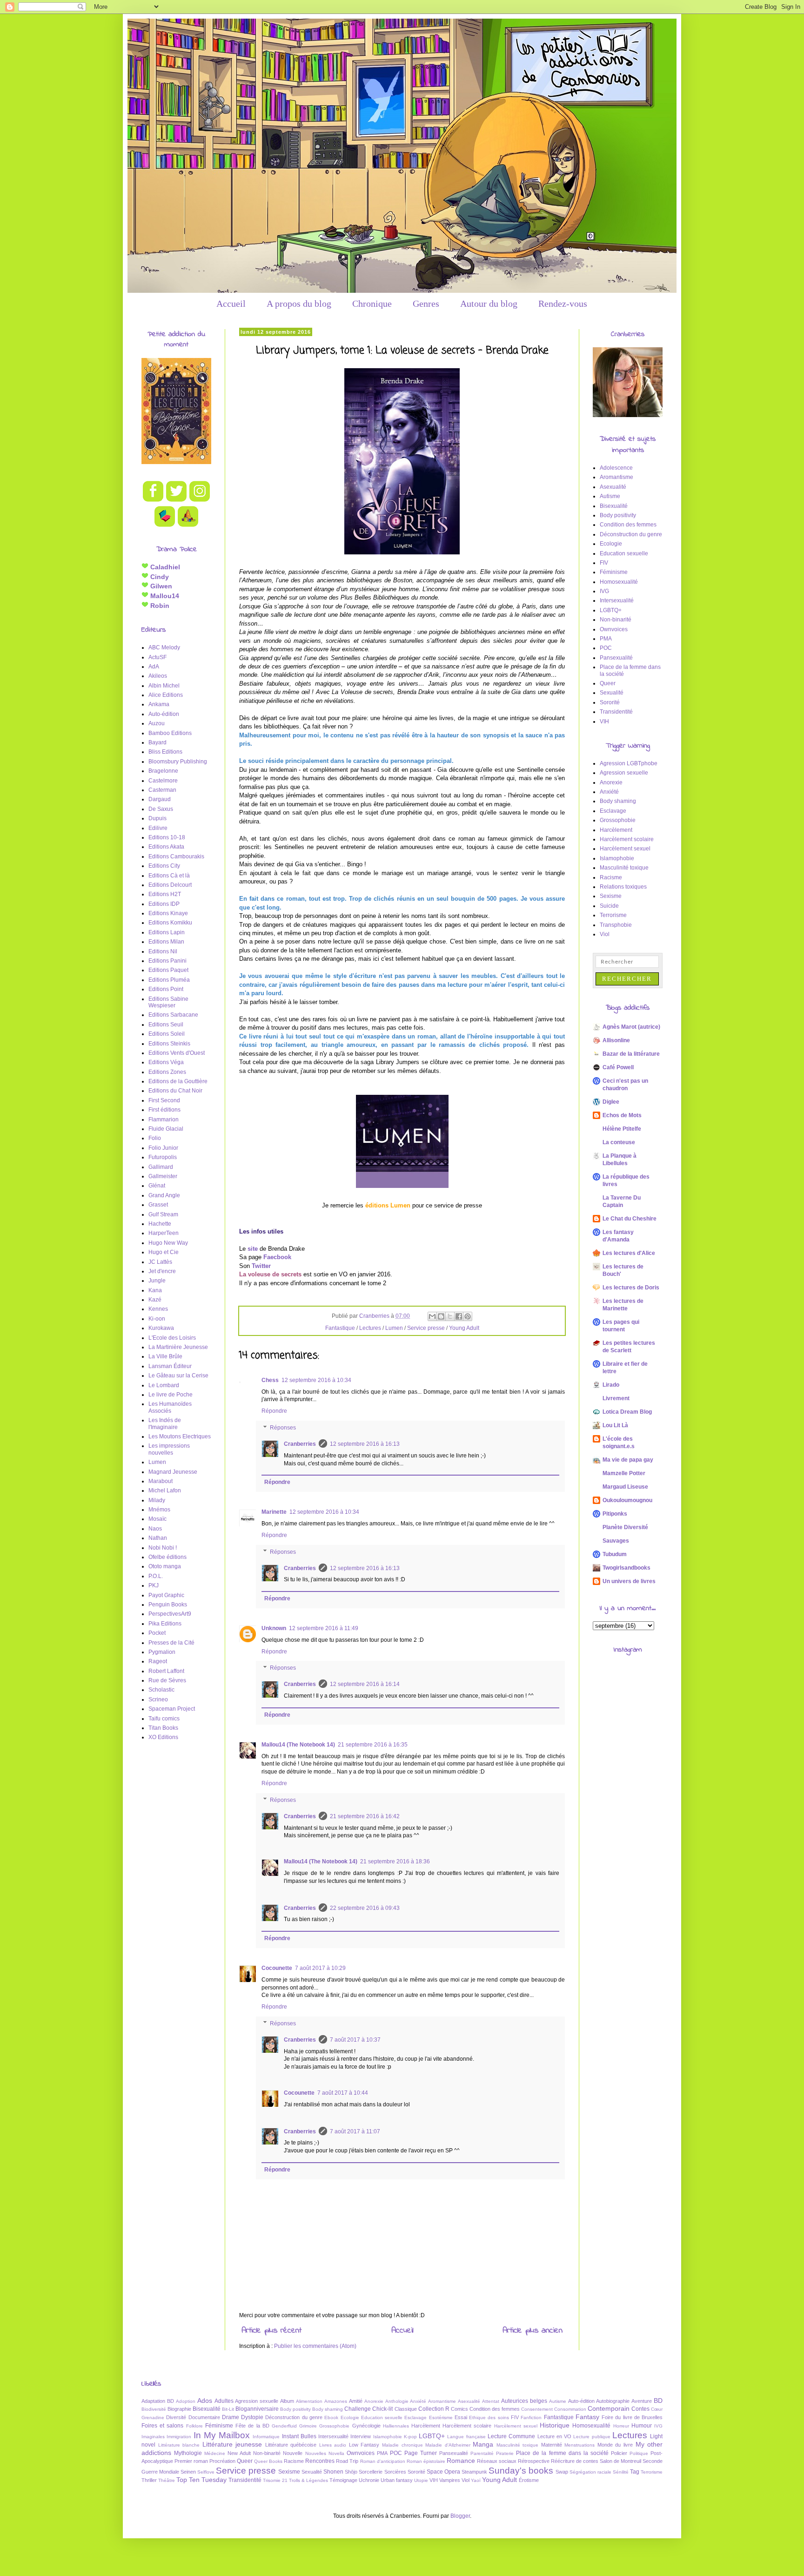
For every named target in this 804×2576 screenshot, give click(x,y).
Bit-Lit (228, 2409)
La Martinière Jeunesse (178, 1347)
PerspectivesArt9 (170, 1614)
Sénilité (621, 2472)
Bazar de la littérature (631, 1054)
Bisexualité (614, 506)
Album (287, 2401)
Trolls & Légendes (308, 2480)
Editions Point (166, 989)
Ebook (331, 2418)
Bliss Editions (165, 752)
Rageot (158, 1661)
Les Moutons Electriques (180, 1436)
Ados (205, 2401)
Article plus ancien (533, 2331)
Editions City (164, 866)
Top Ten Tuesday (201, 2480)
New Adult (239, 2453)
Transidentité (616, 712)
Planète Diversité (625, 1527)
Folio (155, 1138)
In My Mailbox (222, 2435)
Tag (635, 2472)
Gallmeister (163, 1176)
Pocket (157, 1633)
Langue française (466, 2437)
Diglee (611, 1102)
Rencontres (320, 2461)
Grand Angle (164, 1195)
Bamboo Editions (170, 733)
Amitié (356, 2401)
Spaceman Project (172, 1709)
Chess (270, 1380)
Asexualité (613, 487)
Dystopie (252, 2417)
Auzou (157, 723)
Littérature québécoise (291, 2445)
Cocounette (277, 1968)
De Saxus (161, 809)
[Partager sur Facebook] (459, 1316)
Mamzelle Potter (624, 1473)
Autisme (610, 496)
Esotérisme (441, 2418)
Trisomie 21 (275, 2480)
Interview (361, 2436)
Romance (461, 2461)
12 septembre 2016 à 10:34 (316, 1380)
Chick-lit (382, 2409)
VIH (604, 722)
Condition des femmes (628, 525)
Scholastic (161, 1690)
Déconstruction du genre (631, 534)
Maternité (552, 2445)
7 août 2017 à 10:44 (343, 2093)
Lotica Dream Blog (627, 1412)
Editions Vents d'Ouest (177, 1053)
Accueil (231, 303)
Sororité (610, 702)
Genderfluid (284, 2426)
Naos (155, 1529)
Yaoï (476, 2480)
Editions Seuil (166, 1025)
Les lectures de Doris (631, 1288)
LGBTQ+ (611, 610)
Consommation (570, 2409)
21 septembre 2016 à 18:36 (395, 1861)
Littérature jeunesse (232, 2444)
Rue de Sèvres (167, 1680)
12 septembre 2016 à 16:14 (365, 1684)
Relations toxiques (623, 887)
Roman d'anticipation (383, 2461)
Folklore (194, 2426)
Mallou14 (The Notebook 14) (298, 1745)
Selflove (206, 2472)
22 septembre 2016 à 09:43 (365, 1908)
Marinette (274, 1512)
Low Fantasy (364, 2445)
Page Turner (421, 2453)
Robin (159, 606)
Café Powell (618, 1067)
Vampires (450, 2480)
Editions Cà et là (169, 876)
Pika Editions (165, 1624)
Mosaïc (157, 1519)
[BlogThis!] (441, 1316)
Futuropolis (163, 1157)
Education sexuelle (624, 553)
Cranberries (300, 1444)
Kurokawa (161, 1328)
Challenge (358, 2409)
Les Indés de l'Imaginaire (165, 1423)
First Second (164, 1100)
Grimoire (308, 2426)
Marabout (161, 1481)
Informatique (266, 2437)
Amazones (336, 2401)
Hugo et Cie (164, 1252)
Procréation (222, 2461)
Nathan (158, 1538)
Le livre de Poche (171, 1395)
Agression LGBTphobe (629, 763)
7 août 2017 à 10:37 (355, 2040)
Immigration (179, 2437)
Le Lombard (164, 1385)
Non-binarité (616, 620)
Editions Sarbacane (173, 1015)
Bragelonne (163, 771)
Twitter (261, 1266)
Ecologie (611, 544)
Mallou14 (164, 596)
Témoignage (343, 2480)
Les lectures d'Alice (629, 1253)
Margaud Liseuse (625, 1487)
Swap (562, 2472)
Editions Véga (166, 1062)
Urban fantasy (397, 2480)
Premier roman (191, 2461)
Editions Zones (167, 1072)
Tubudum (615, 1554)
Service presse (426, 1328)
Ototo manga (165, 1566)
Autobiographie (613, 2401)
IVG (604, 591)
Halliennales (396, 2426)
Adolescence (616, 468)
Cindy (159, 577)
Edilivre (158, 828)
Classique (406, 2409)
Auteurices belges (524, 2401)
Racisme (611, 877)
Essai (461, 2417)
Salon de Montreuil (620, 2461)
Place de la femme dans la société (562, 2453)
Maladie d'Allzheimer (448, 2445)
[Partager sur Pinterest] (468, 1316)
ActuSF (157, 657)
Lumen (394, 1328)
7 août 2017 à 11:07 (355, 2131)
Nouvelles (316, 2453)
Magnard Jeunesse (173, 1472)
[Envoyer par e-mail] (432, 1316)
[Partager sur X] (450, 1316)
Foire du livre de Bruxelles (632, 2417)
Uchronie (369, 2480)
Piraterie (505, 2453)
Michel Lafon (165, 1490)
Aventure (642, 2401)
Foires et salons (162, 2426)
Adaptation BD (158, 2401)
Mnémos (159, 1510)
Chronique (372, 303)
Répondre (274, 1411)
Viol (605, 934)
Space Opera (443, 2472)
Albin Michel (164, 686)
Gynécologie (366, 2426)
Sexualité (612, 693)
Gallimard (161, 1167)
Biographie (179, 2409)
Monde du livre (615, 2445)
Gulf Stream (163, 1214)
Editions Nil (163, 951)
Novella (336, 2453)
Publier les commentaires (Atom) (315, 2346)
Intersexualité (617, 600)
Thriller (149, 2480)
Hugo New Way (168, 1243)
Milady (157, 1500)
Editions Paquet (168, 970)
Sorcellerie (371, 2472)
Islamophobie (617, 858)
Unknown (274, 1628)
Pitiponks (615, 1514)
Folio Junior (163, 1148)
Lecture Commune (511, 2436)
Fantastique (340, 1328)
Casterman (162, 790)
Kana (155, 1290)
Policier (619, 2453)
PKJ (154, 1585)
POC (606, 648)
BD (658, 2401)
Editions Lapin (167, 932)
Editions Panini (167, 961)
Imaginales (153, 2437)
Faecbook (277, 1257)
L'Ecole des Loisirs (172, 1338)
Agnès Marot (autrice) (631, 1027)
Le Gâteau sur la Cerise (178, 1376)
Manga (483, 2444)
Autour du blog (489, 303)
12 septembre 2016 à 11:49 (324, 1628)
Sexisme (611, 896)
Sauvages (616, 1541)
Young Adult (464, 1328)
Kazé (155, 1300)
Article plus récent (271, 2331)
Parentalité (482, 2453)
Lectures (370, 1328)
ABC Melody (164, 647)
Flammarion (164, 1119)
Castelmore (163, 781)
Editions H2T (165, 894)
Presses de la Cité (171, 1643)
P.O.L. (156, 1576)
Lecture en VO (555, 2436)
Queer (608, 683)
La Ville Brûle (165, 1356)
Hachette (160, 1224)
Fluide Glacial (166, 1129)
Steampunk (474, 2472)
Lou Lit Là (615, 1425)
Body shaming (618, 801)
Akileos (158, 676)
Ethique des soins (489, 2418)
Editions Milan (166, 942)
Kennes (158, 1309)
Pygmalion (162, 1652)
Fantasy (587, 2417)
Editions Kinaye (168, 913)
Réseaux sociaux (497, 2461)
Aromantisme (616, 477)
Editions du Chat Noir (175, 1091)
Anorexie (611, 782)
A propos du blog (299, 303)
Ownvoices (614, 629)
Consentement (537, 2409)
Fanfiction (531, 2418)
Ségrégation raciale (590, 2472)
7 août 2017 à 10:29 (320, 1968)
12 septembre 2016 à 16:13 (365, 1444)
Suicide (609, 906)
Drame (231, 2417)
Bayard (157, 742)
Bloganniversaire (257, 2409)
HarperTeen (164, 1233)
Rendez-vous (563, 303)
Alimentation (309, 2401)
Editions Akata (166, 847)
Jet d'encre (162, 1271)
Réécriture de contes (575, 2461)
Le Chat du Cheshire (630, 1219)
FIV (604, 563)
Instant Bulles (299, 2436)
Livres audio (333, 2445)
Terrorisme (613, 915)
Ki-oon (157, 1319)
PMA (606, 639)
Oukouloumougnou (627, 1500)
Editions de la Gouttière (178, 1081)
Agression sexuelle (624, 773)
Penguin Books (168, 1605)
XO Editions (163, 1737)
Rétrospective (534, 2461)
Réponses (283, 1428)
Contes (640, 2409)
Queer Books (268, 2461)
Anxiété (609, 792)
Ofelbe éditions (167, 1557)
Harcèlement (616, 830)
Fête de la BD (252, 2426)
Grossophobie (618, 820)
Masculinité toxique (624, 868)
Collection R (434, 2409)
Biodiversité (154, 2409)
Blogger (460, 2516)
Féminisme (614, 572)
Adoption (186, 2401)
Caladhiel (164, 567)
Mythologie (188, 2453)
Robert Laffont (166, 1671)
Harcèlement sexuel (625, 849)
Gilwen (160, 586)
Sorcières (395, 2472)
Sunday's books (521, 2471)
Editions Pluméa (169, 980)
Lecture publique (592, 2437)
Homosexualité (619, 582)
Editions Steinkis (169, 1044)
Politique (639, 2453)
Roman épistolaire (426, 2461)
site (253, 1249)
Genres (426, 303)
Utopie (421, 2480)
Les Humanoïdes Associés (170, 1407)
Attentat (491, 2401)
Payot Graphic (166, 1595)
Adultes (224, 2401)
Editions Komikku (170, 923)
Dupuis (157, 818)
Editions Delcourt (170, 885)
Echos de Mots (622, 1115)
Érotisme (529, 2480)
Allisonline (616, 1040)
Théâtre (167, 2480)
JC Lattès (160, 1262)
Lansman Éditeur (170, 1366)
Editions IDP (164, 904)
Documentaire (204, 2417)
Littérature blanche (179, 2445)
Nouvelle (293, 2453)
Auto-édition (164, 714)
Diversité (176, 2417)
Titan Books (163, 1728)
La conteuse (619, 1142)
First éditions (164, 1110)
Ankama (159, 704)
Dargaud (160, 799)
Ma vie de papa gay (628, 1460)
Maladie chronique (402, 2445)
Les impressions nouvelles (169, 1449)
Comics (459, 2409)
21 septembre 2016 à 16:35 (373, 1745)
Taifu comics (164, 1719)
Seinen (188, 2472)
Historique (555, 2425)
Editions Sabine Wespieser (168, 1002)
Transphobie (616, 925)
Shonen (333, 2472)
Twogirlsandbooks (626, 1568)
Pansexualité (616, 658)
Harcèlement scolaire (627, 839)
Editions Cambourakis (176, 856)
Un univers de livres (629, 1581)
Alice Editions (166, 695)
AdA (154, 667)
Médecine (215, 2453)
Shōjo (351, 2472)
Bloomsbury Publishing (178, 762)
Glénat (157, 1186)
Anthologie (397, 2401)
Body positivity (618, 515)
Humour (642, 2426)
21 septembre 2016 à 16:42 (365, 1816)
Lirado (611, 1385)
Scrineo (158, 1699)
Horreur (621, 2426)
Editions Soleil (167, 1034)
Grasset (158, 1205)
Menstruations (580, 2445)
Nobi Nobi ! (163, 1548)
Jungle (157, 1281)
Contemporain (609, 2408)
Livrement (616, 1398)
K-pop (410, 2437)
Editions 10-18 (167, 837)
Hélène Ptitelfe (622, 1129)
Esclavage (613, 811)
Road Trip (347, 2461)
